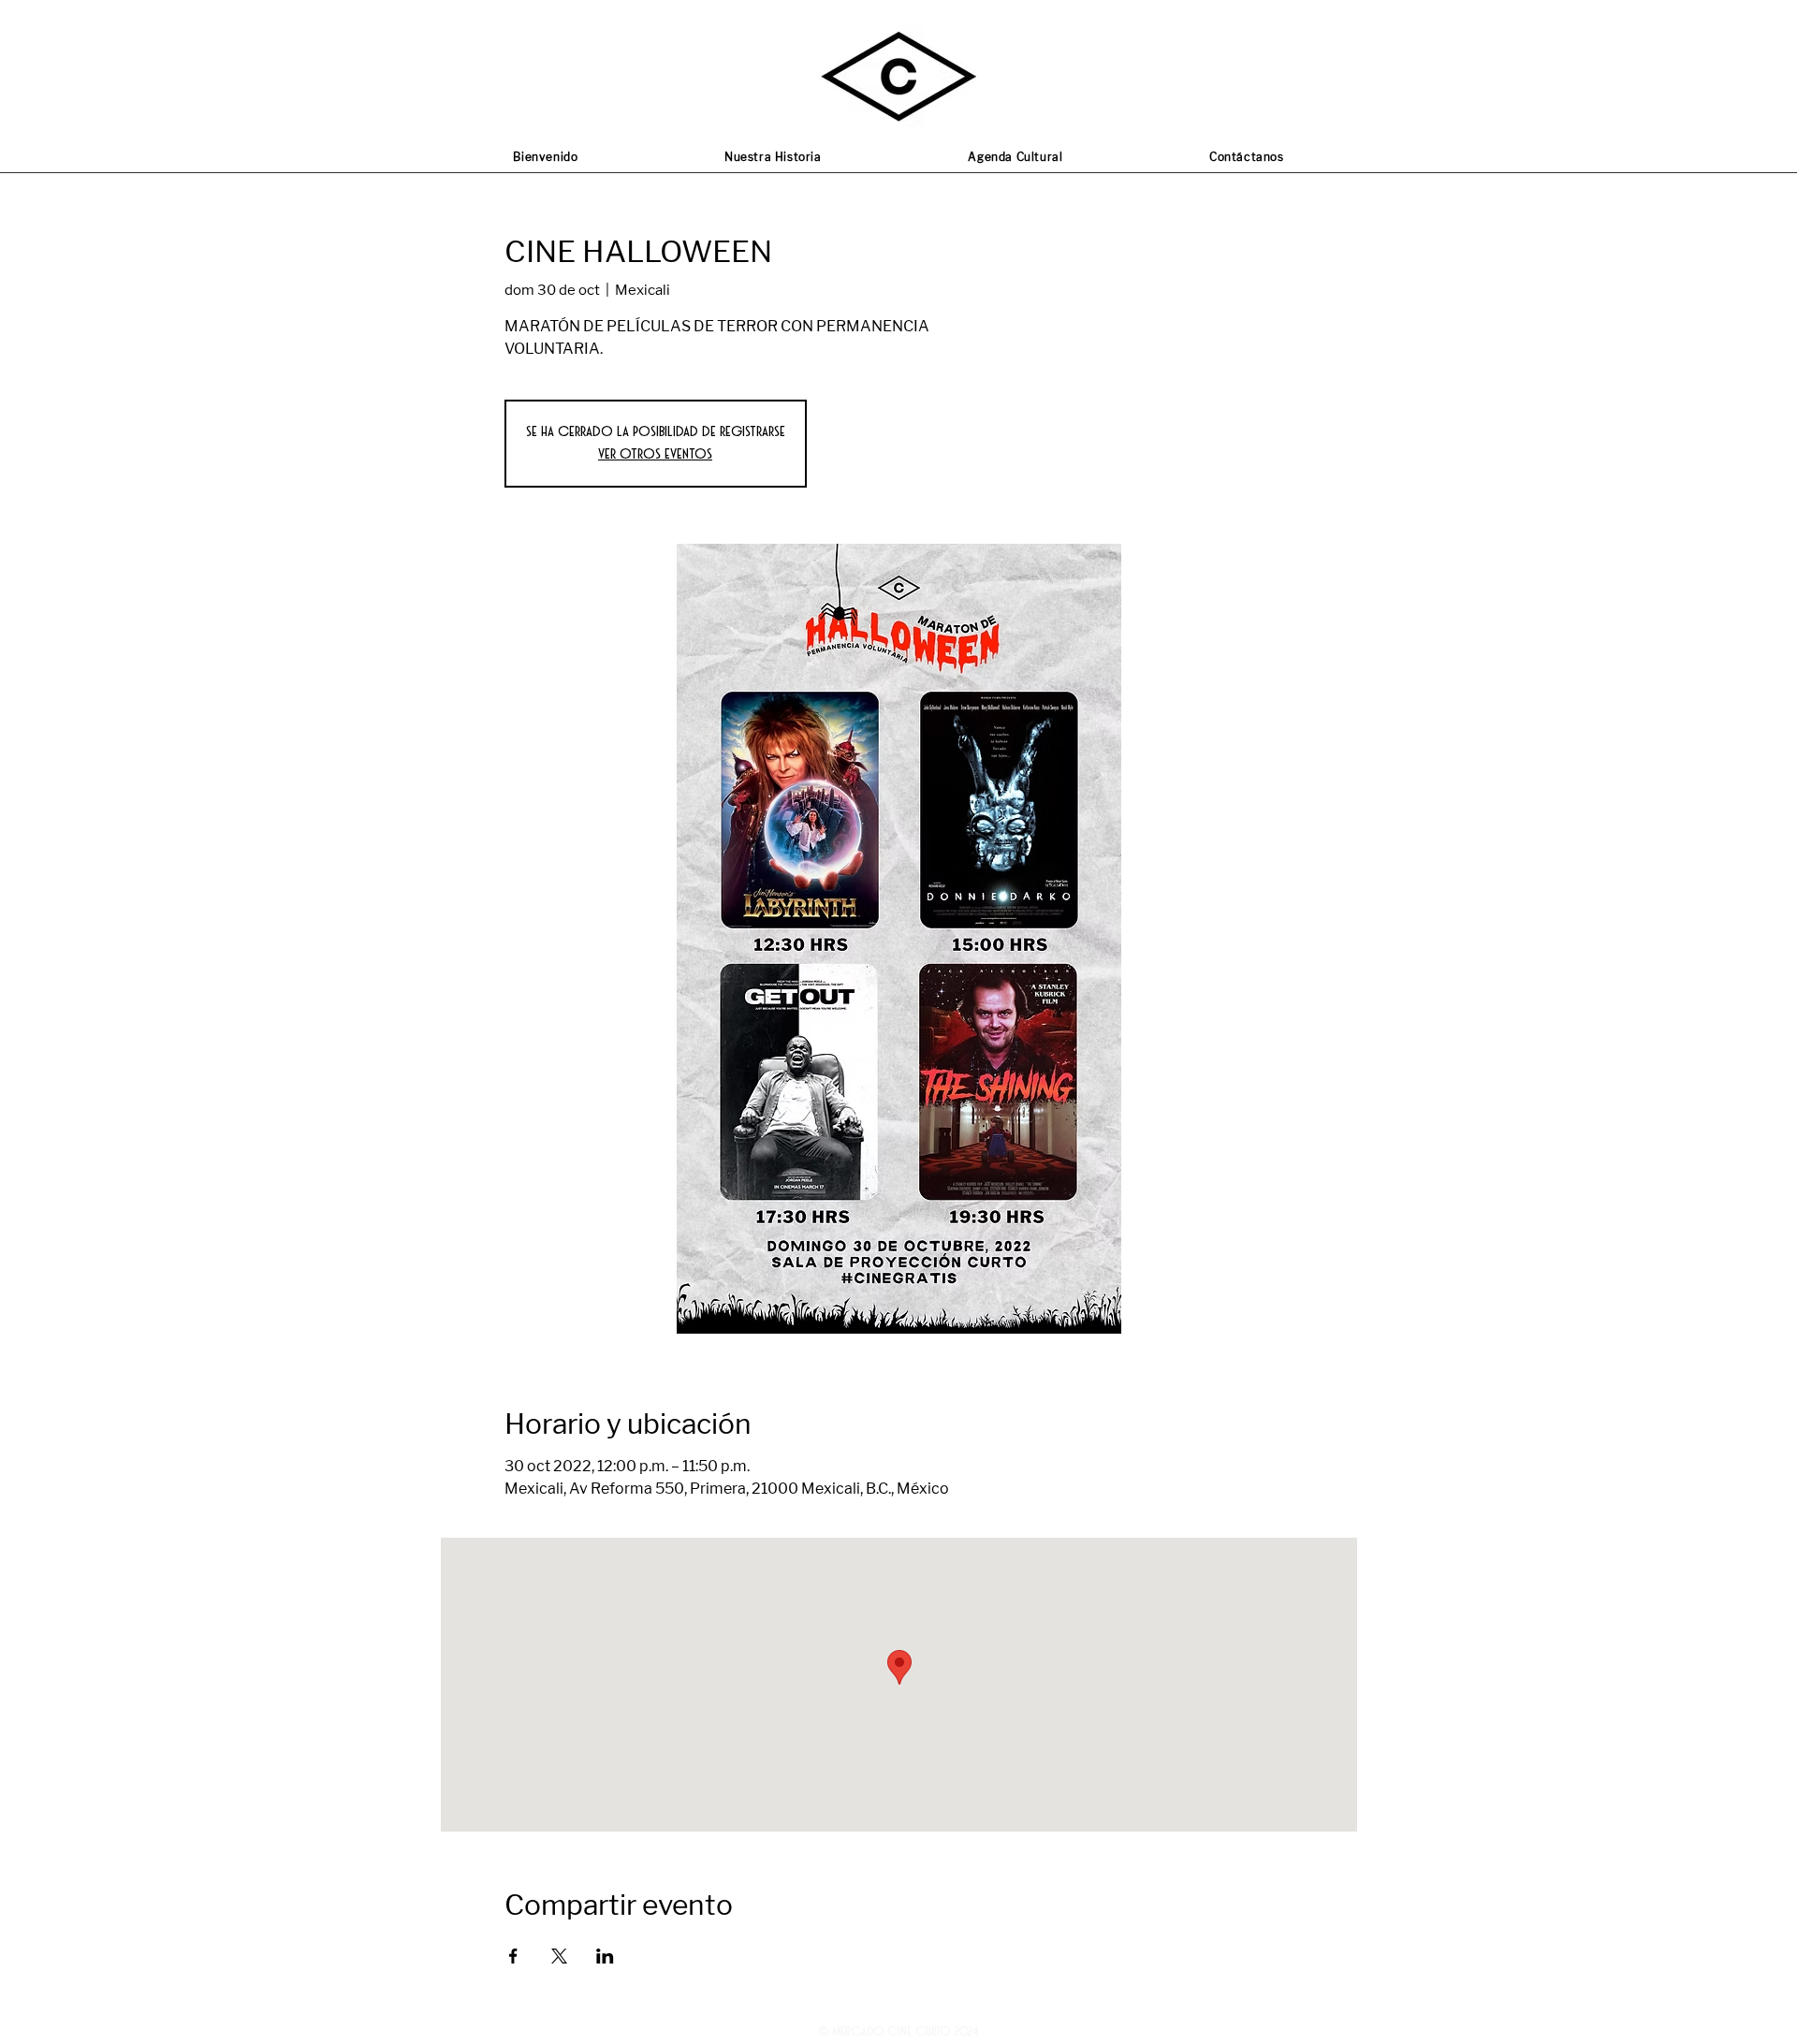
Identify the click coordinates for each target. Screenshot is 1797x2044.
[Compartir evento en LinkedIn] (605, 1956)
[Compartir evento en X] (559, 1956)
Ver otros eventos (655, 454)
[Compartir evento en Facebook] (513, 1956)
